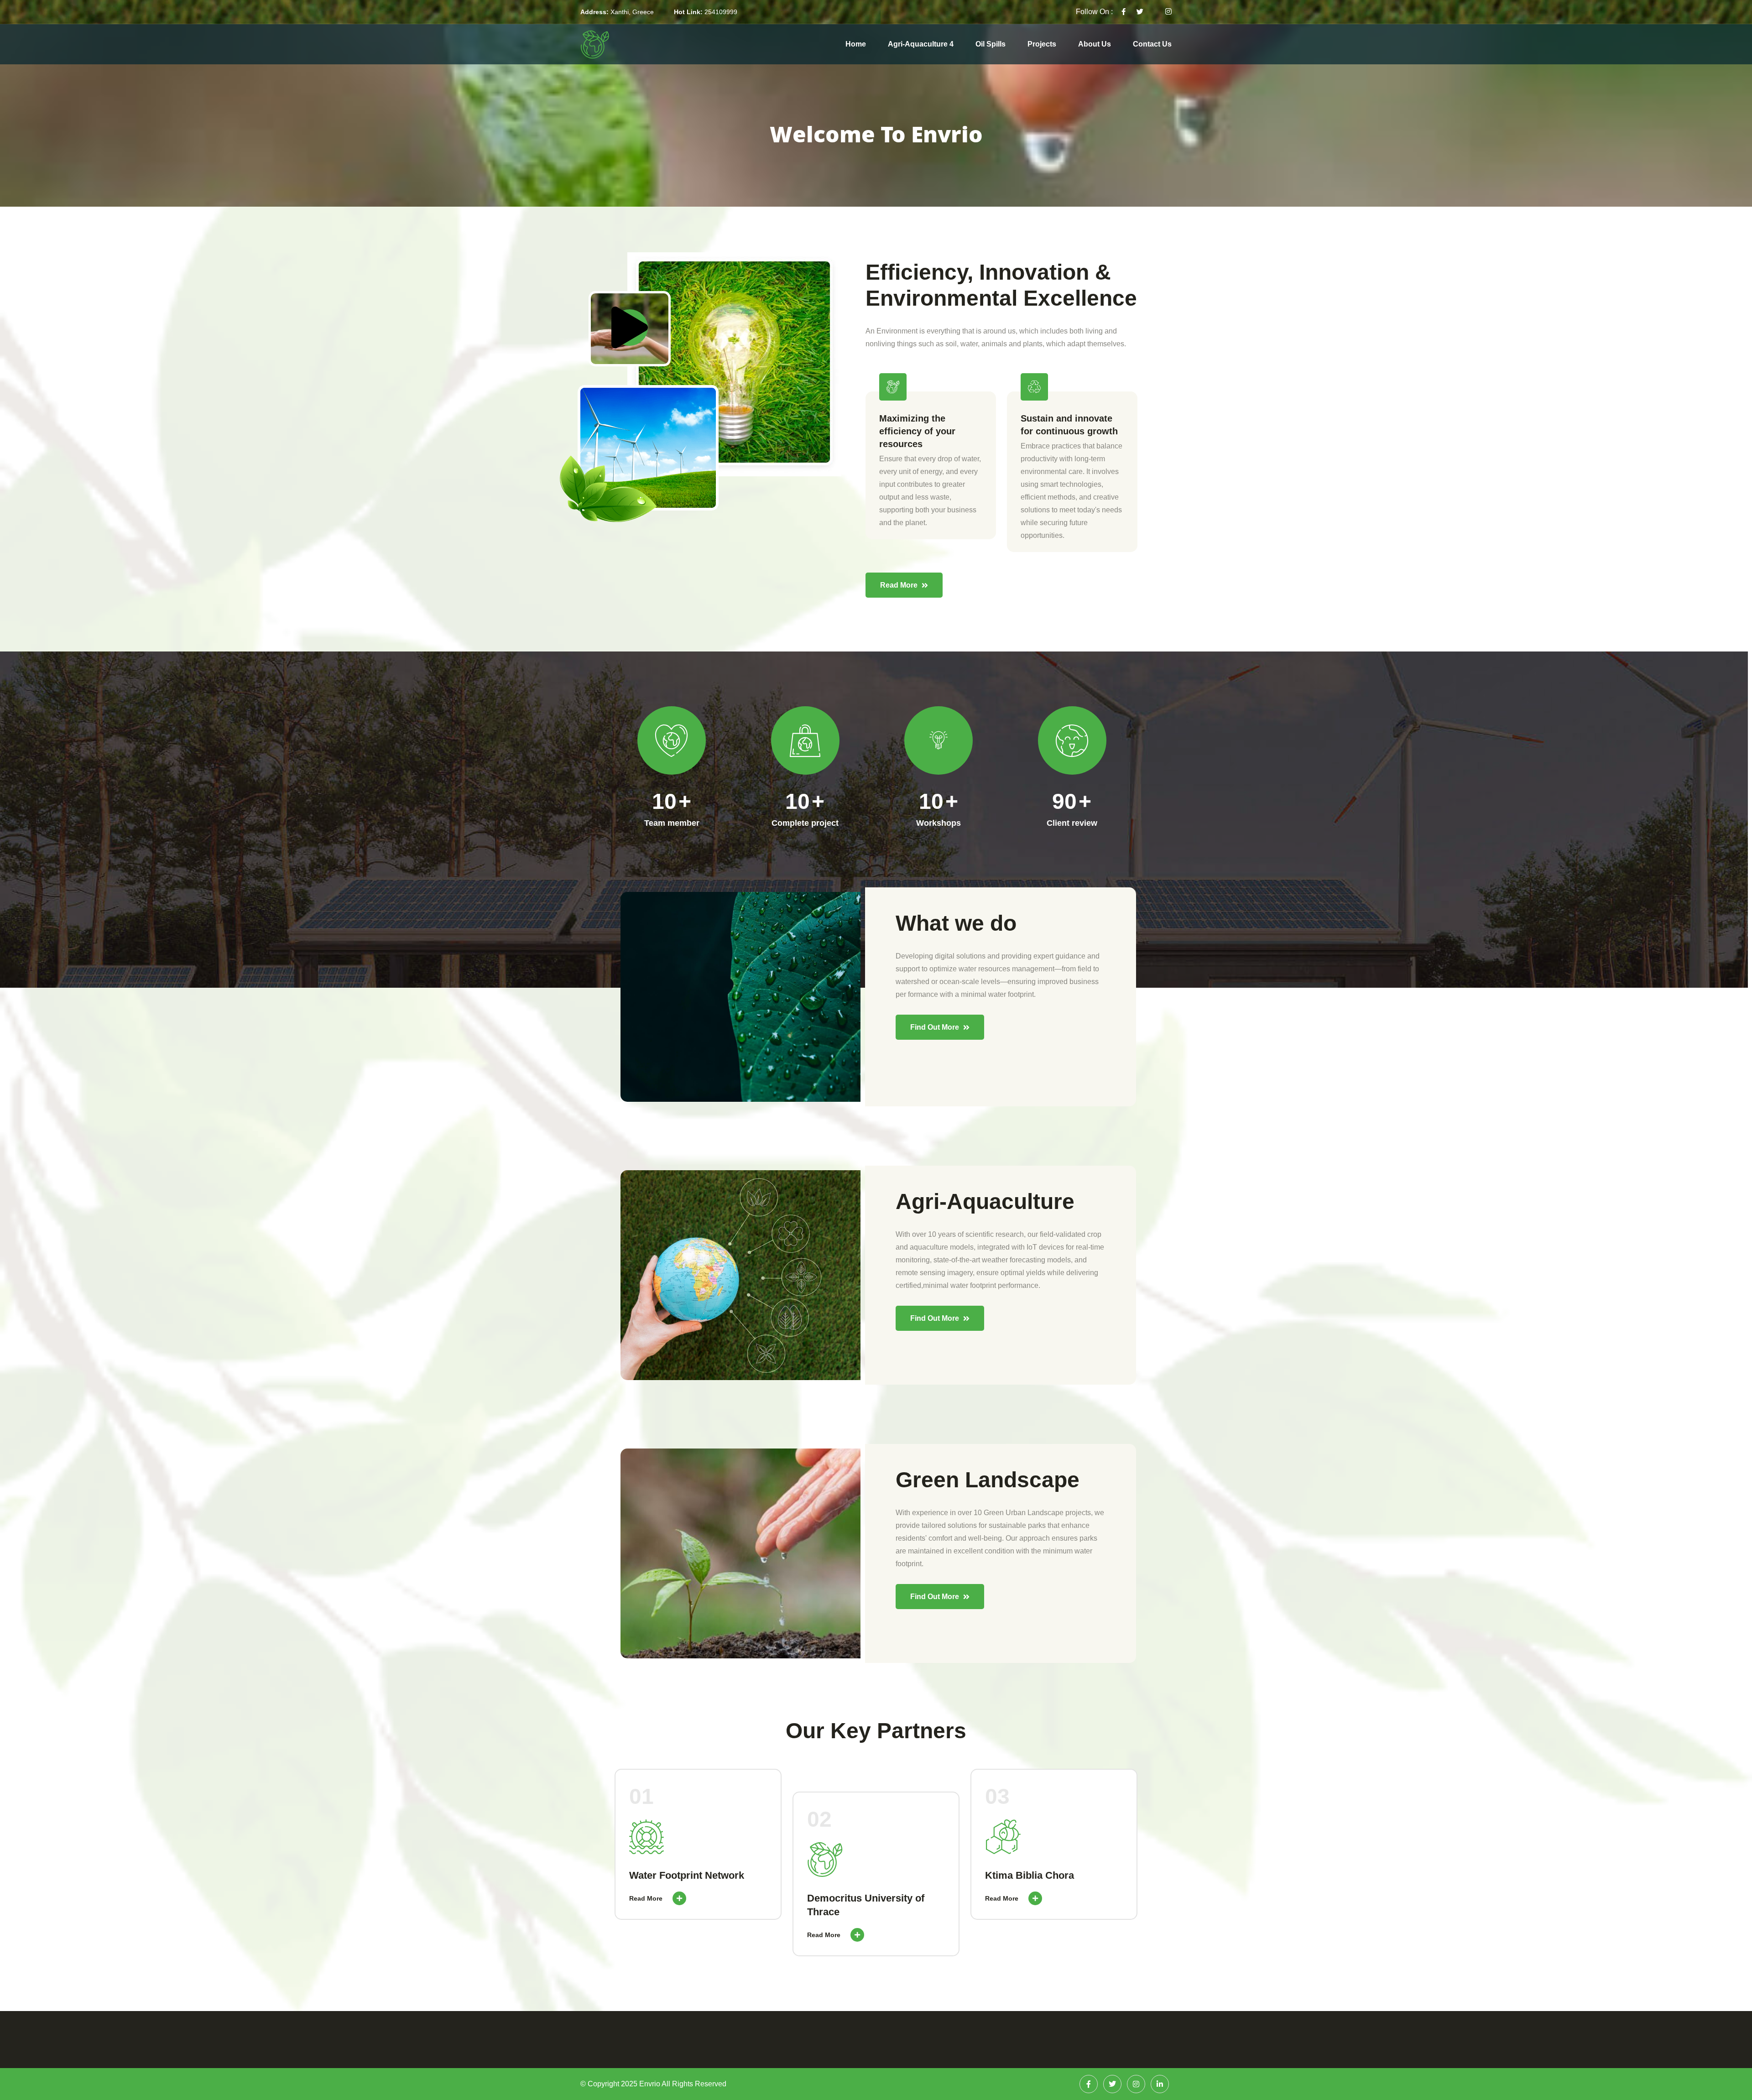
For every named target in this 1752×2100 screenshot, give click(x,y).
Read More (647, 1898)
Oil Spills (991, 44)
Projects (1042, 44)
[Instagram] (1136, 2084)
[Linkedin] (1160, 2084)
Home (856, 44)
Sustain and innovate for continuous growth (1069, 425)
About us (1095, 44)
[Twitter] (1112, 2084)
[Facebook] (1089, 2084)
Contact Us (1152, 44)
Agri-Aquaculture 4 (921, 44)
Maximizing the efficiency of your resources (917, 431)
